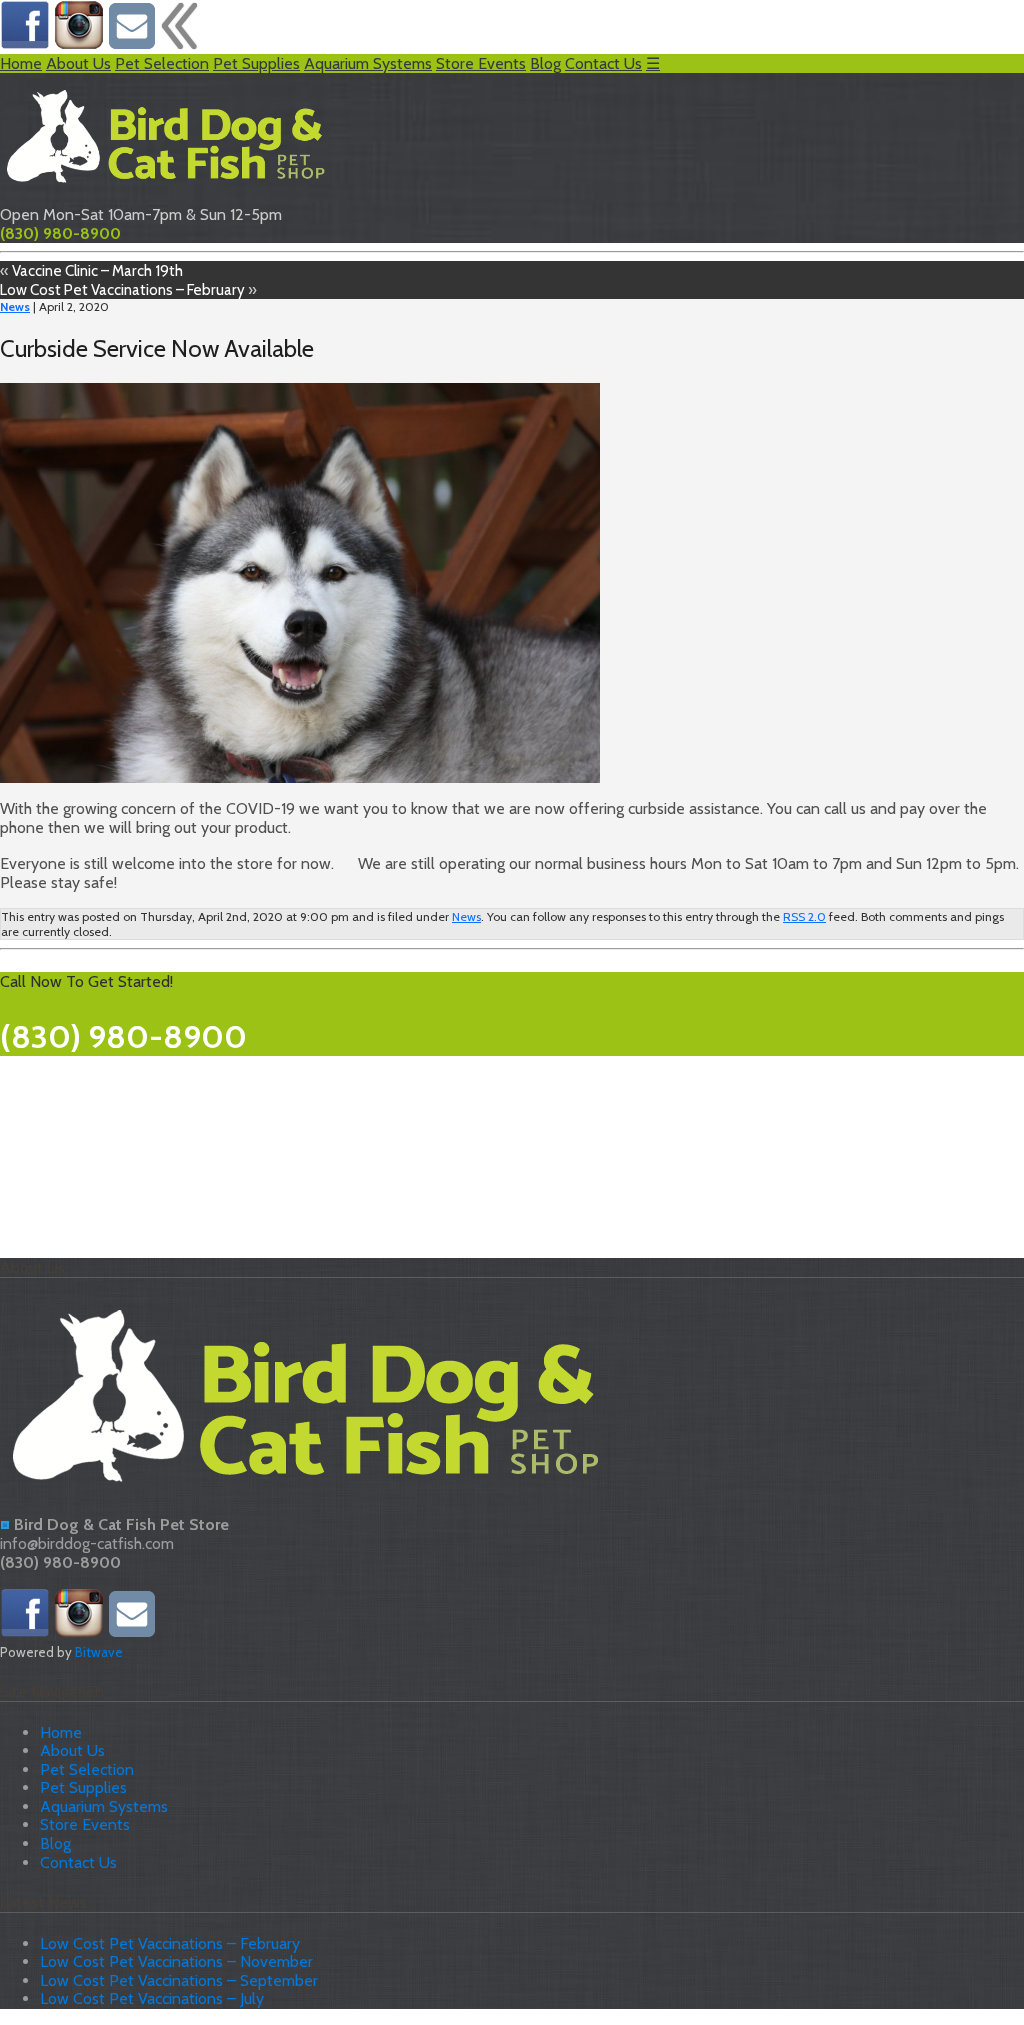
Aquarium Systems (368, 63)
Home (21, 63)
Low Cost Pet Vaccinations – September (179, 1980)
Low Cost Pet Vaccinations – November (176, 1961)
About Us (78, 63)
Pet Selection (162, 63)
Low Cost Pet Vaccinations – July (152, 1998)
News (15, 306)
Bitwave (99, 1652)
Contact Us (603, 63)
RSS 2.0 (804, 916)
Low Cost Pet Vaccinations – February (122, 289)
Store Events (481, 63)
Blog (545, 63)
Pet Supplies (256, 63)
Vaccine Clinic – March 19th (97, 270)
